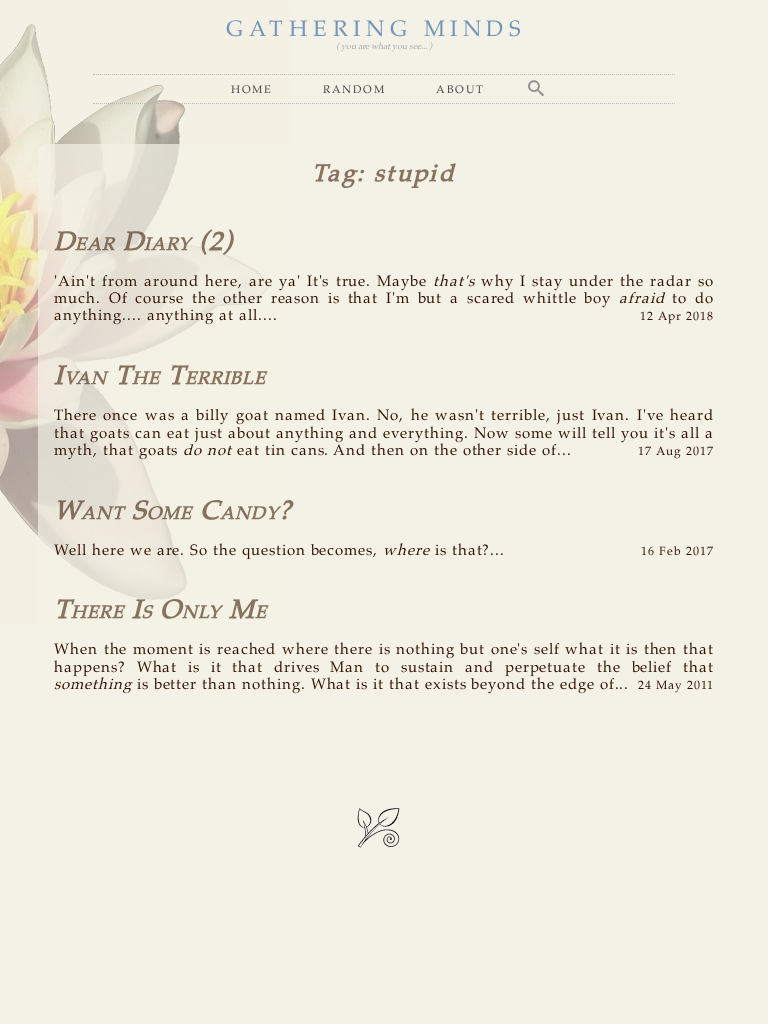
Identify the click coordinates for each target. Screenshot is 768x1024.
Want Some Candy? (173, 511)
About (460, 89)
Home (251, 89)
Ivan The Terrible (160, 376)
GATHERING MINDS (376, 30)
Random (354, 89)
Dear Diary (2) (143, 242)
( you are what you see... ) (384, 46)
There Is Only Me (160, 610)
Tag (334, 174)
